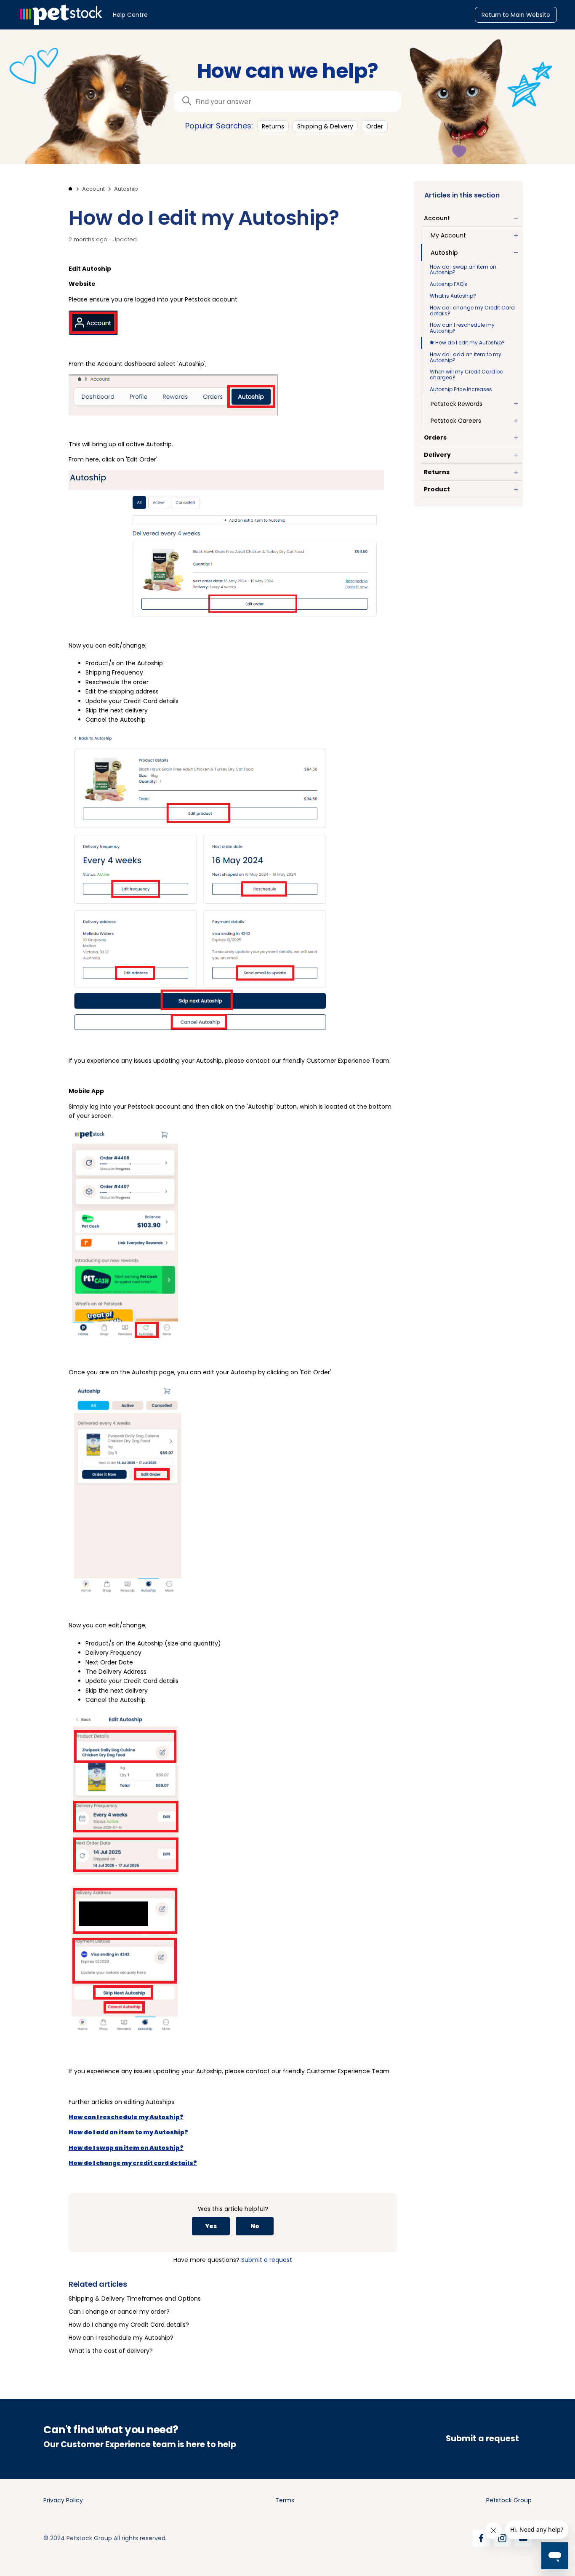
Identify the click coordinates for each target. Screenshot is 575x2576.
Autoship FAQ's (449, 284)
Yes (211, 2226)
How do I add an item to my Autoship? (466, 357)
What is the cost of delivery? (111, 2351)
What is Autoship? (453, 296)
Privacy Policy (63, 2500)
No (255, 2226)
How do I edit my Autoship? (469, 343)
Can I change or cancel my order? (119, 2312)
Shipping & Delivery (325, 126)
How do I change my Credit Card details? (472, 311)
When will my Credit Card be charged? (466, 375)
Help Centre (130, 15)
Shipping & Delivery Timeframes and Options (135, 2299)
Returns (273, 126)
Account (93, 189)
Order (375, 126)
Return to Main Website (516, 15)
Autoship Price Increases (461, 389)
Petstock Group (509, 2500)
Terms (285, 2500)
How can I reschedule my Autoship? (462, 328)
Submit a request (267, 2260)
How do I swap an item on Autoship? (463, 270)
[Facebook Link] (481, 2538)
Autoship (126, 189)
